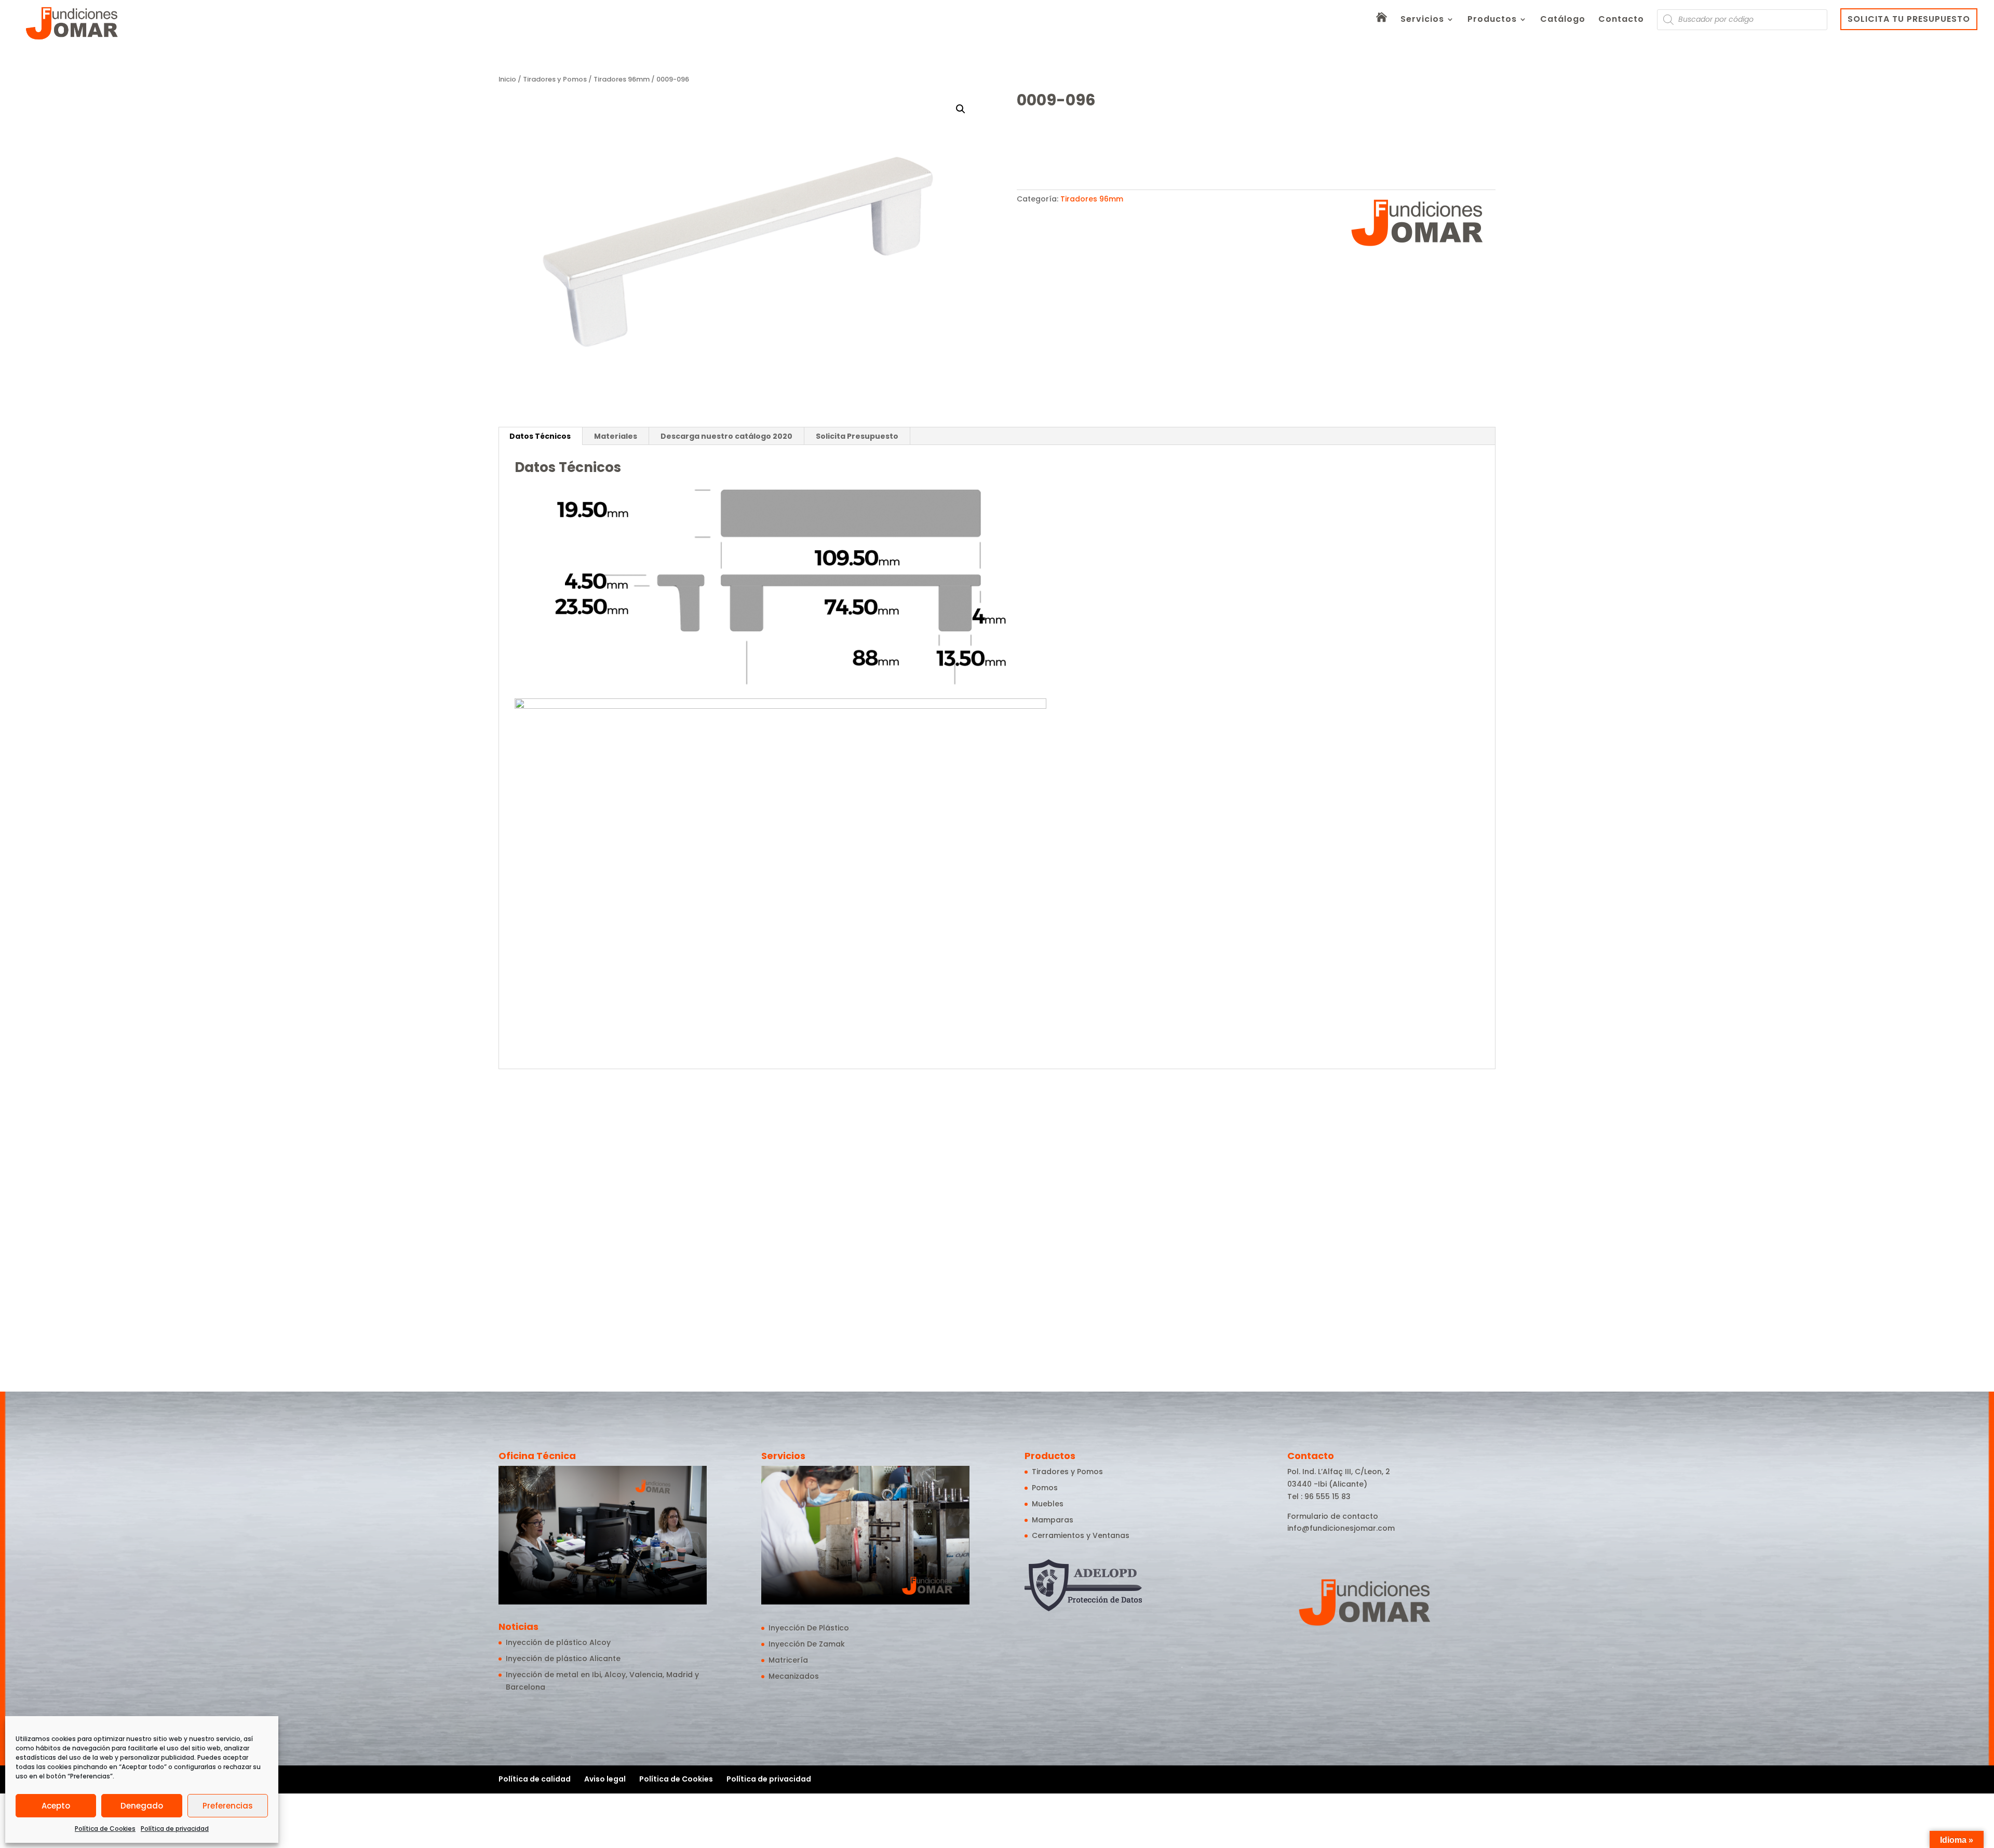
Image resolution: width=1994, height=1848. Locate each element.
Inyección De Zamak (807, 1644)
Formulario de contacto (1333, 1516)
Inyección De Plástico (809, 1628)
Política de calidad (535, 1779)
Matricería (788, 1660)
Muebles (1048, 1504)
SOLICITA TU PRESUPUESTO (1909, 19)
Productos (1492, 20)
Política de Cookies (105, 1829)
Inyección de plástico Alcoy (558, 1642)
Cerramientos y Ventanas (1081, 1535)
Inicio (507, 79)
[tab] (540, 436)
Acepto (56, 1806)
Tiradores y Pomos (555, 79)
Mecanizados (794, 1676)
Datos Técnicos (540, 436)
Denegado (142, 1806)
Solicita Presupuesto (857, 436)
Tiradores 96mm (622, 79)
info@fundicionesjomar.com (1341, 1528)
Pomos (1045, 1488)
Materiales (616, 436)
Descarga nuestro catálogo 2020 (726, 436)
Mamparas (1053, 1520)
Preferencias (228, 1806)
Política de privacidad (175, 1829)
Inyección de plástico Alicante (563, 1658)
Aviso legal (605, 1779)
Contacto (1621, 20)
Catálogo (1563, 20)
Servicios (1422, 20)
